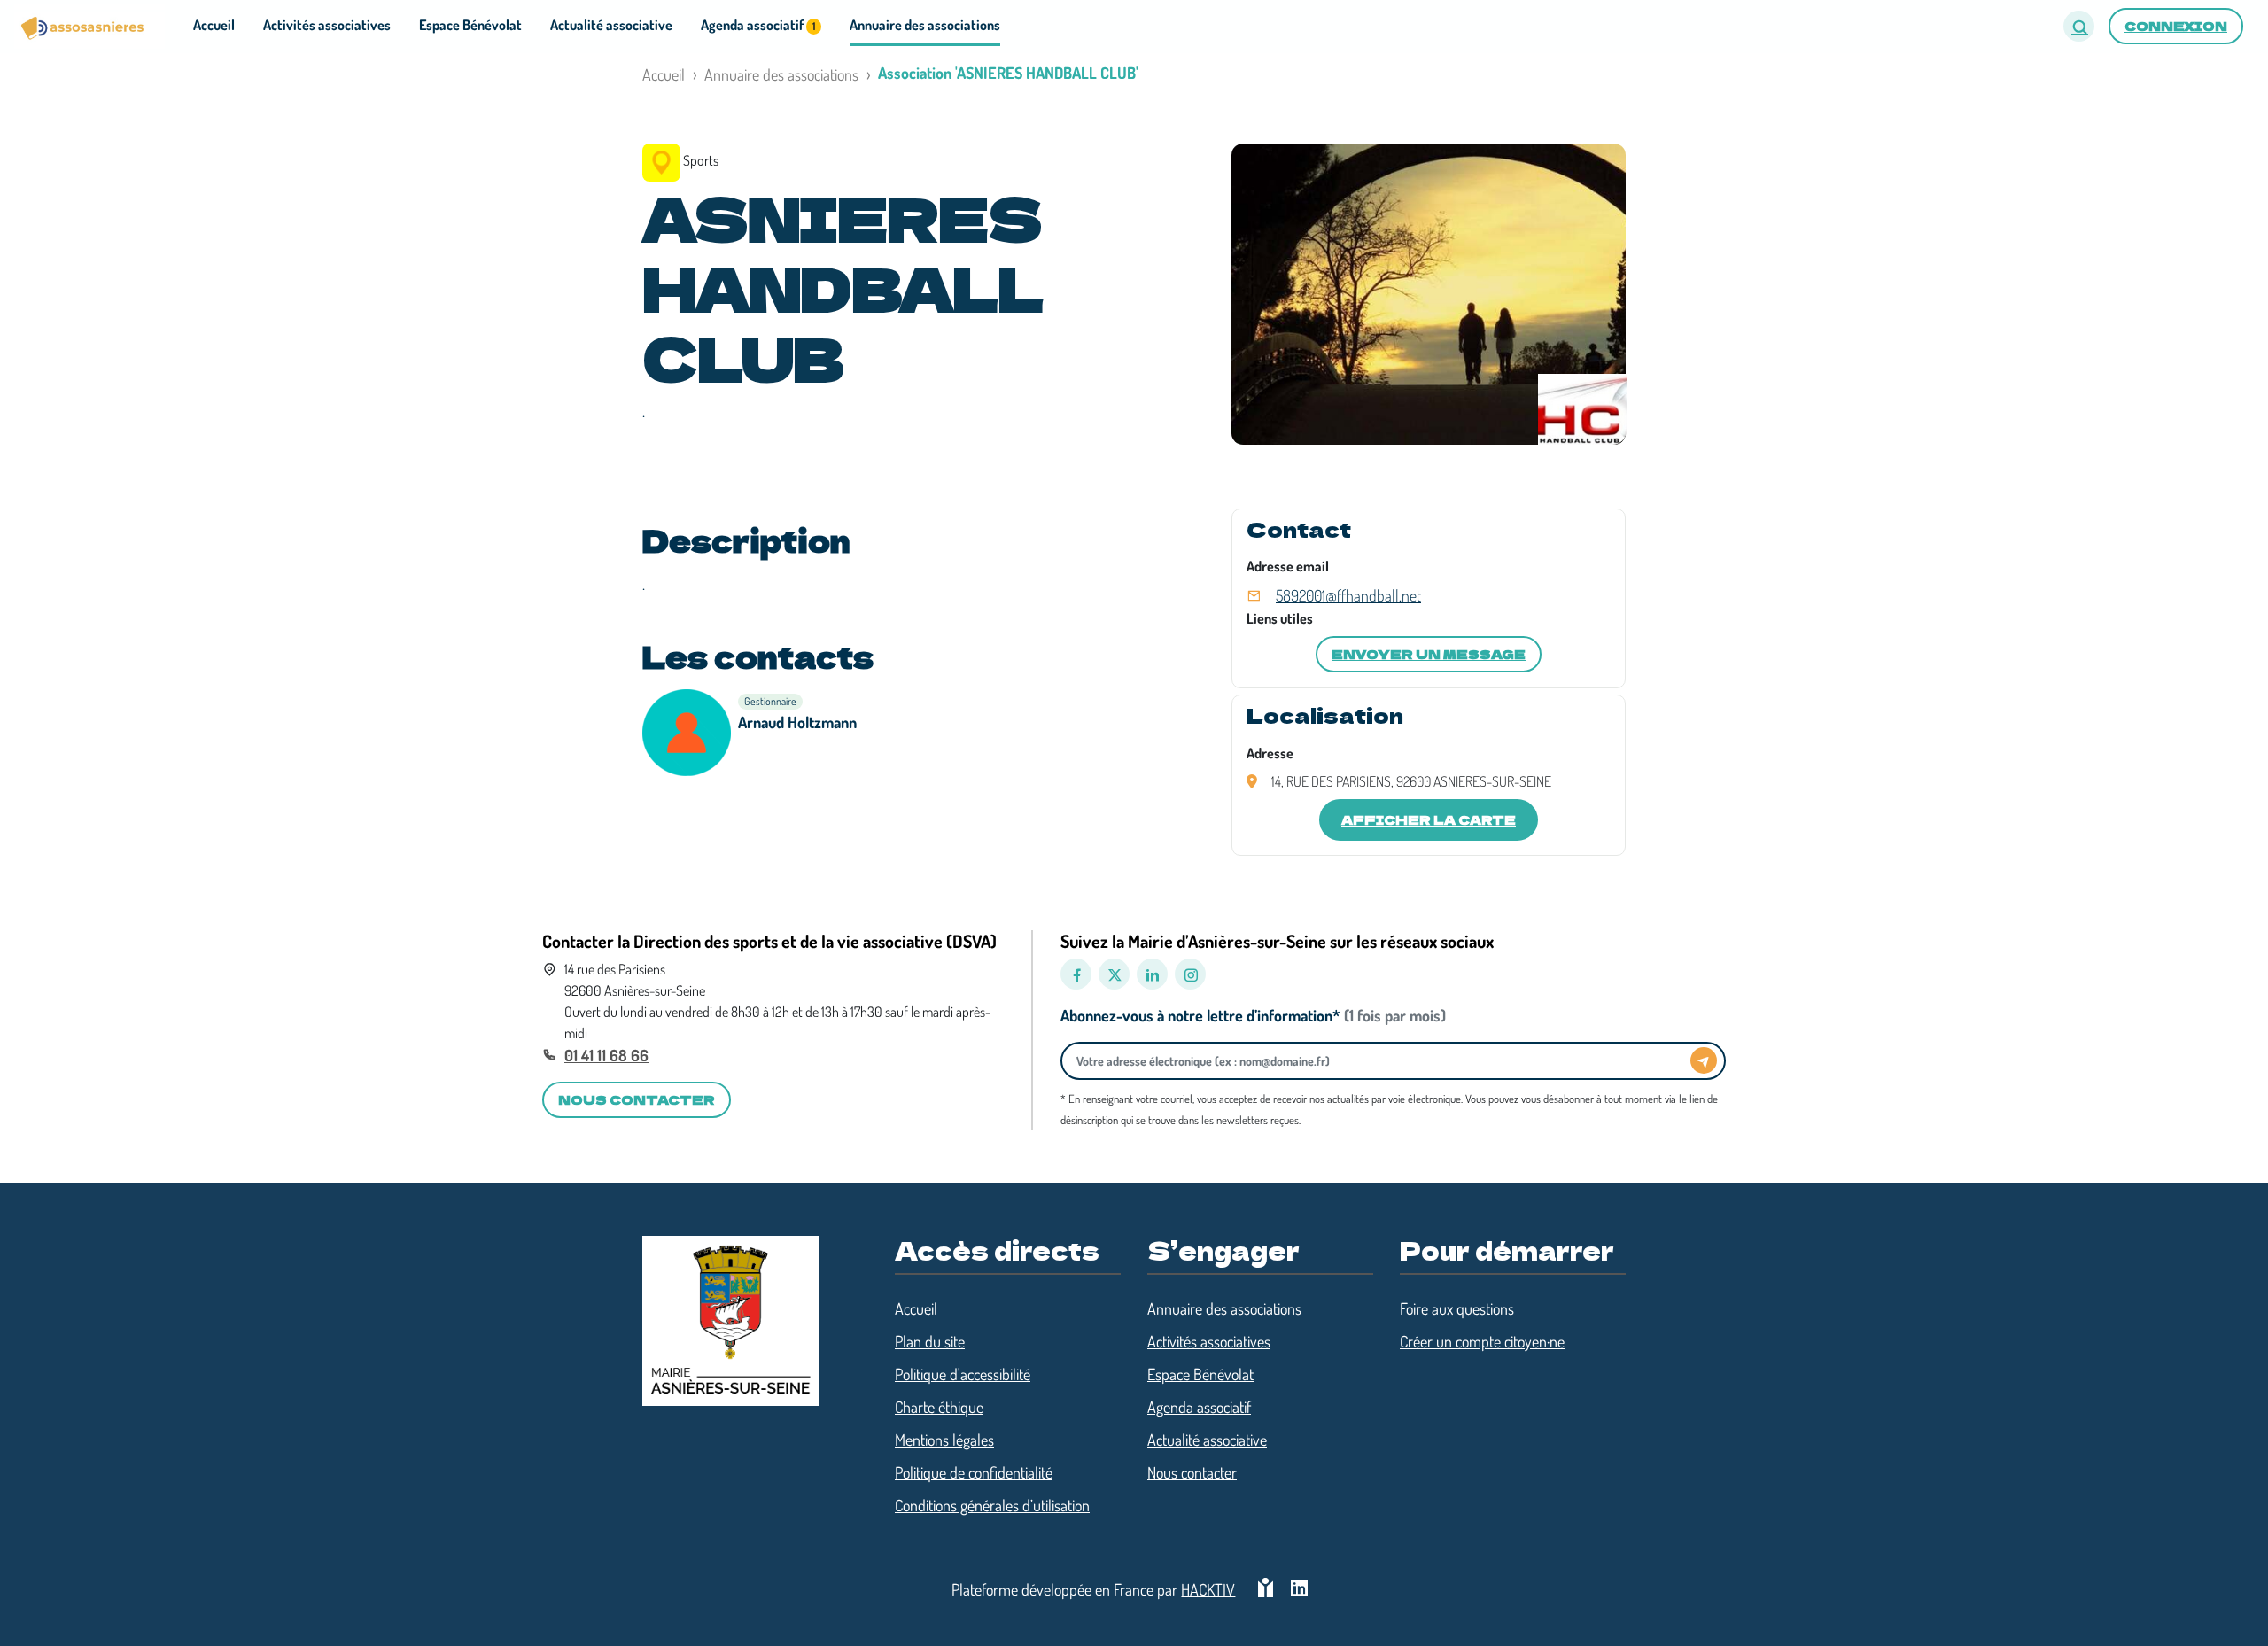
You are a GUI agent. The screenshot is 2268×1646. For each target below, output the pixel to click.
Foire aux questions (1457, 1308)
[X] (1114, 974)
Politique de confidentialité (974, 1472)
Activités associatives (1209, 1341)
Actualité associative (1207, 1440)
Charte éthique (939, 1407)
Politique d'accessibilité (963, 1374)
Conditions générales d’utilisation (992, 1505)
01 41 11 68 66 (606, 1055)
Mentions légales (944, 1440)
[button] (2079, 26)
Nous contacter (1192, 1472)
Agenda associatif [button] (758, 25)
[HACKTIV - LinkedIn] (1299, 1590)
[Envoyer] (1704, 1060)
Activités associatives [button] (327, 25)
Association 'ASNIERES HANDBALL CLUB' (1008, 73)
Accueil (664, 74)
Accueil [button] (214, 25)
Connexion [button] (2176, 26)
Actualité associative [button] (611, 25)
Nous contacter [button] (637, 1099)
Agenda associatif (1199, 1407)
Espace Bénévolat (1200, 1374)
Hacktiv (1208, 1589)
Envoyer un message (1429, 654)
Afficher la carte (1429, 819)
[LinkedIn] (1152, 974)
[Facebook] (1076, 974)
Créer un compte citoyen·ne (1482, 1341)
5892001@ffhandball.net (1348, 595)
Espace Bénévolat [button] (470, 25)
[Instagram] (1190, 974)
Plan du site (930, 1341)
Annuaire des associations (781, 74)
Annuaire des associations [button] (925, 25)
